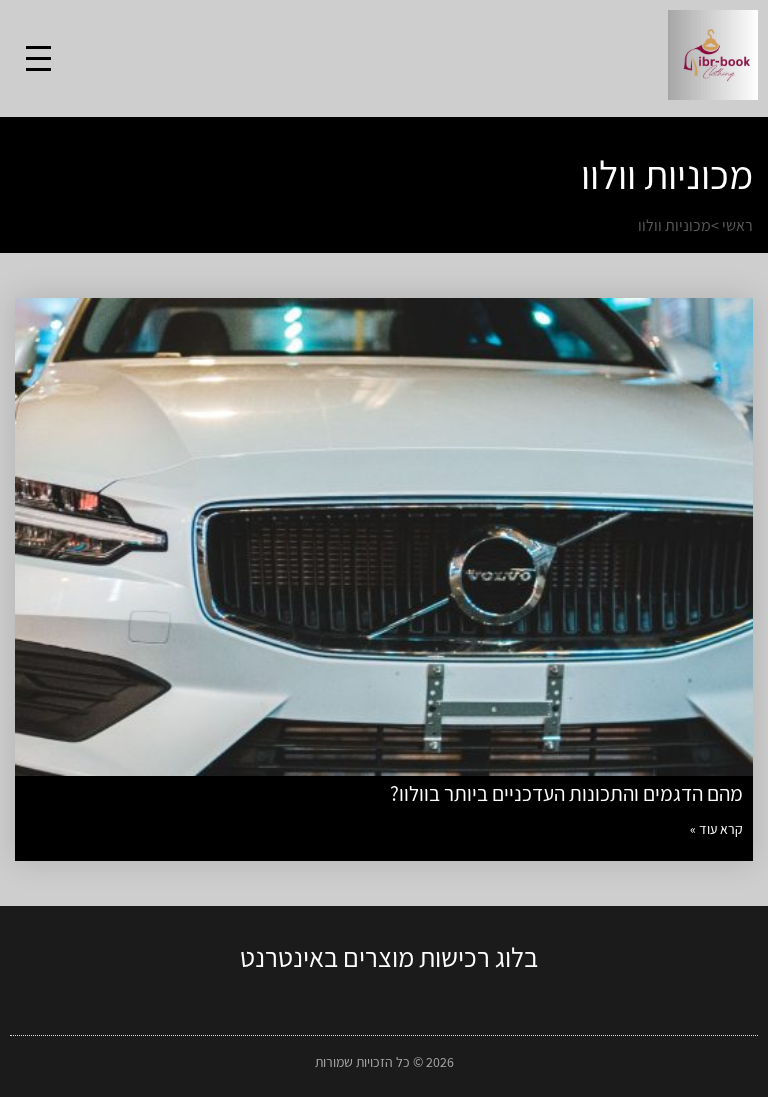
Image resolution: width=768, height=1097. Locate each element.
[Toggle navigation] (38, 58)
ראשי (737, 225)
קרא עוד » (716, 829)
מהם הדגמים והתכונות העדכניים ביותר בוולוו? (566, 793)
